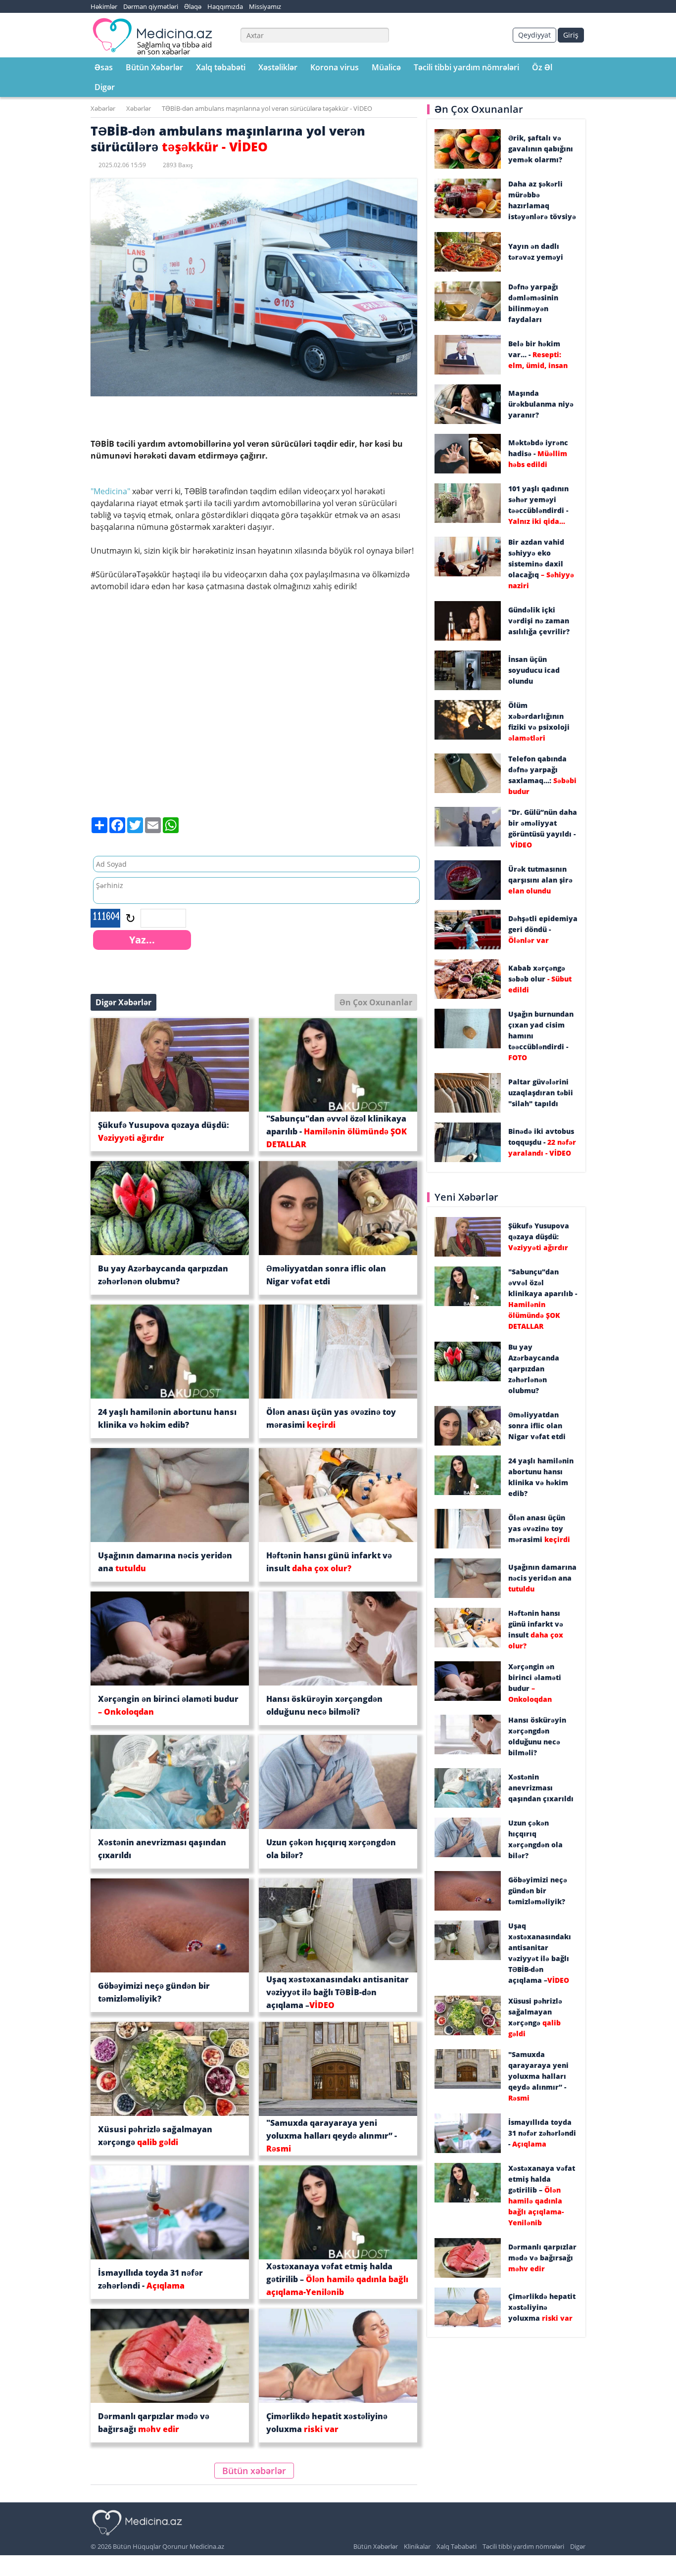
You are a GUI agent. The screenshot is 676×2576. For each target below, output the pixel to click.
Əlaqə (193, 6)
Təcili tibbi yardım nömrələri (466, 67)
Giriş (571, 35)
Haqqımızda (225, 6)
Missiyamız (265, 6)
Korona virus (335, 67)
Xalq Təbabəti (457, 2546)
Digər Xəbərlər (123, 1002)
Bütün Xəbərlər (154, 67)
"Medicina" (110, 491)
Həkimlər (104, 6)
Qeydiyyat (534, 35)
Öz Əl (542, 67)
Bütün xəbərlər (254, 2471)
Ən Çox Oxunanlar (376, 1002)
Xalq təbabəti (221, 67)
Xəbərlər (103, 108)
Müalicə (386, 67)
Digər (105, 87)
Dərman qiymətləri (151, 6)
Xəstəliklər (278, 67)
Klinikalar (417, 2546)
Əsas (104, 67)
